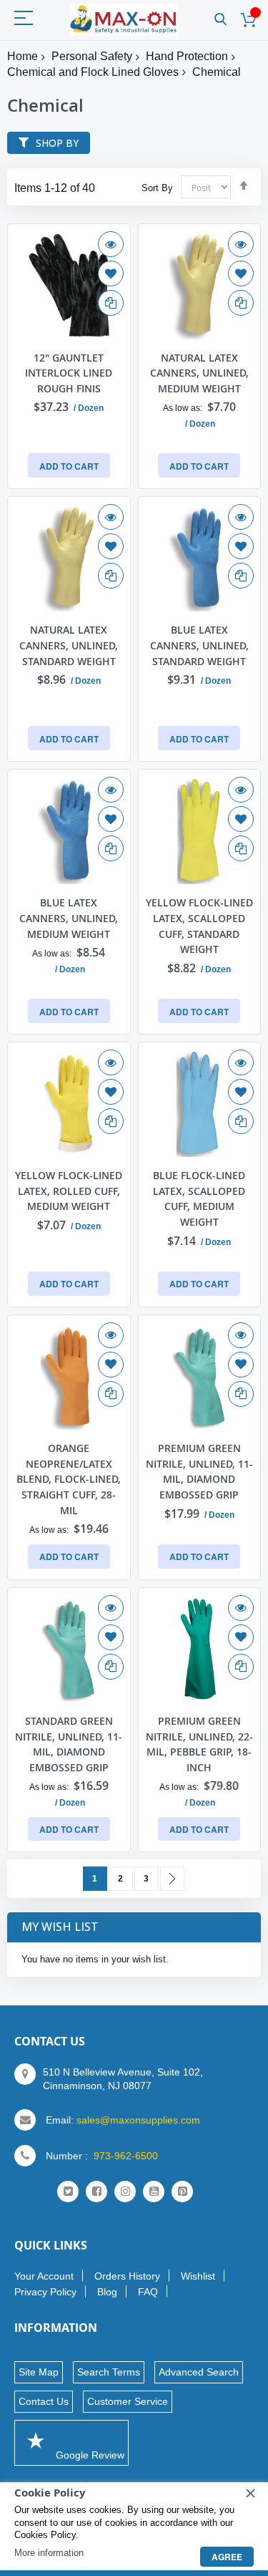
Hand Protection (187, 56)
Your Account (44, 2276)
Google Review (89, 2455)
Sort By (157, 188)
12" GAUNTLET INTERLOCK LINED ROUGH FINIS (69, 373)
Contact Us (44, 2401)
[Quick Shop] (111, 244)
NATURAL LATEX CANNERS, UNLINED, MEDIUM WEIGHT (199, 373)
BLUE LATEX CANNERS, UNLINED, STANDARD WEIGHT (199, 645)
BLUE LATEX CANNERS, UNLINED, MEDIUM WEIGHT (69, 918)
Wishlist (198, 2276)
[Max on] (124, 20)
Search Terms (109, 2372)
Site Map (39, 2372)
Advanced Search (199, 2372)
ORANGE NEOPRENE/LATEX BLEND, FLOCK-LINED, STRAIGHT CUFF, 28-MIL (69, 1479)
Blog (107, 2292)
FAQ (148, 2292)
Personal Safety (92, 56)
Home (23, 56)
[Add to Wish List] (111, 273)
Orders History (127, 2276)
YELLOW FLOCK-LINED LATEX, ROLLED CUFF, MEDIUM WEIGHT (69, 1191)
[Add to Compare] (111, 303)
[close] (250, 2493)
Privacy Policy (45, 2292)
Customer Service (128, 2401)
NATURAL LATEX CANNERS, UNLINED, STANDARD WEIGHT (69, 645)
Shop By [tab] (57, 143)
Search (220, 20)
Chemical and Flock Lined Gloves (93, 72)
